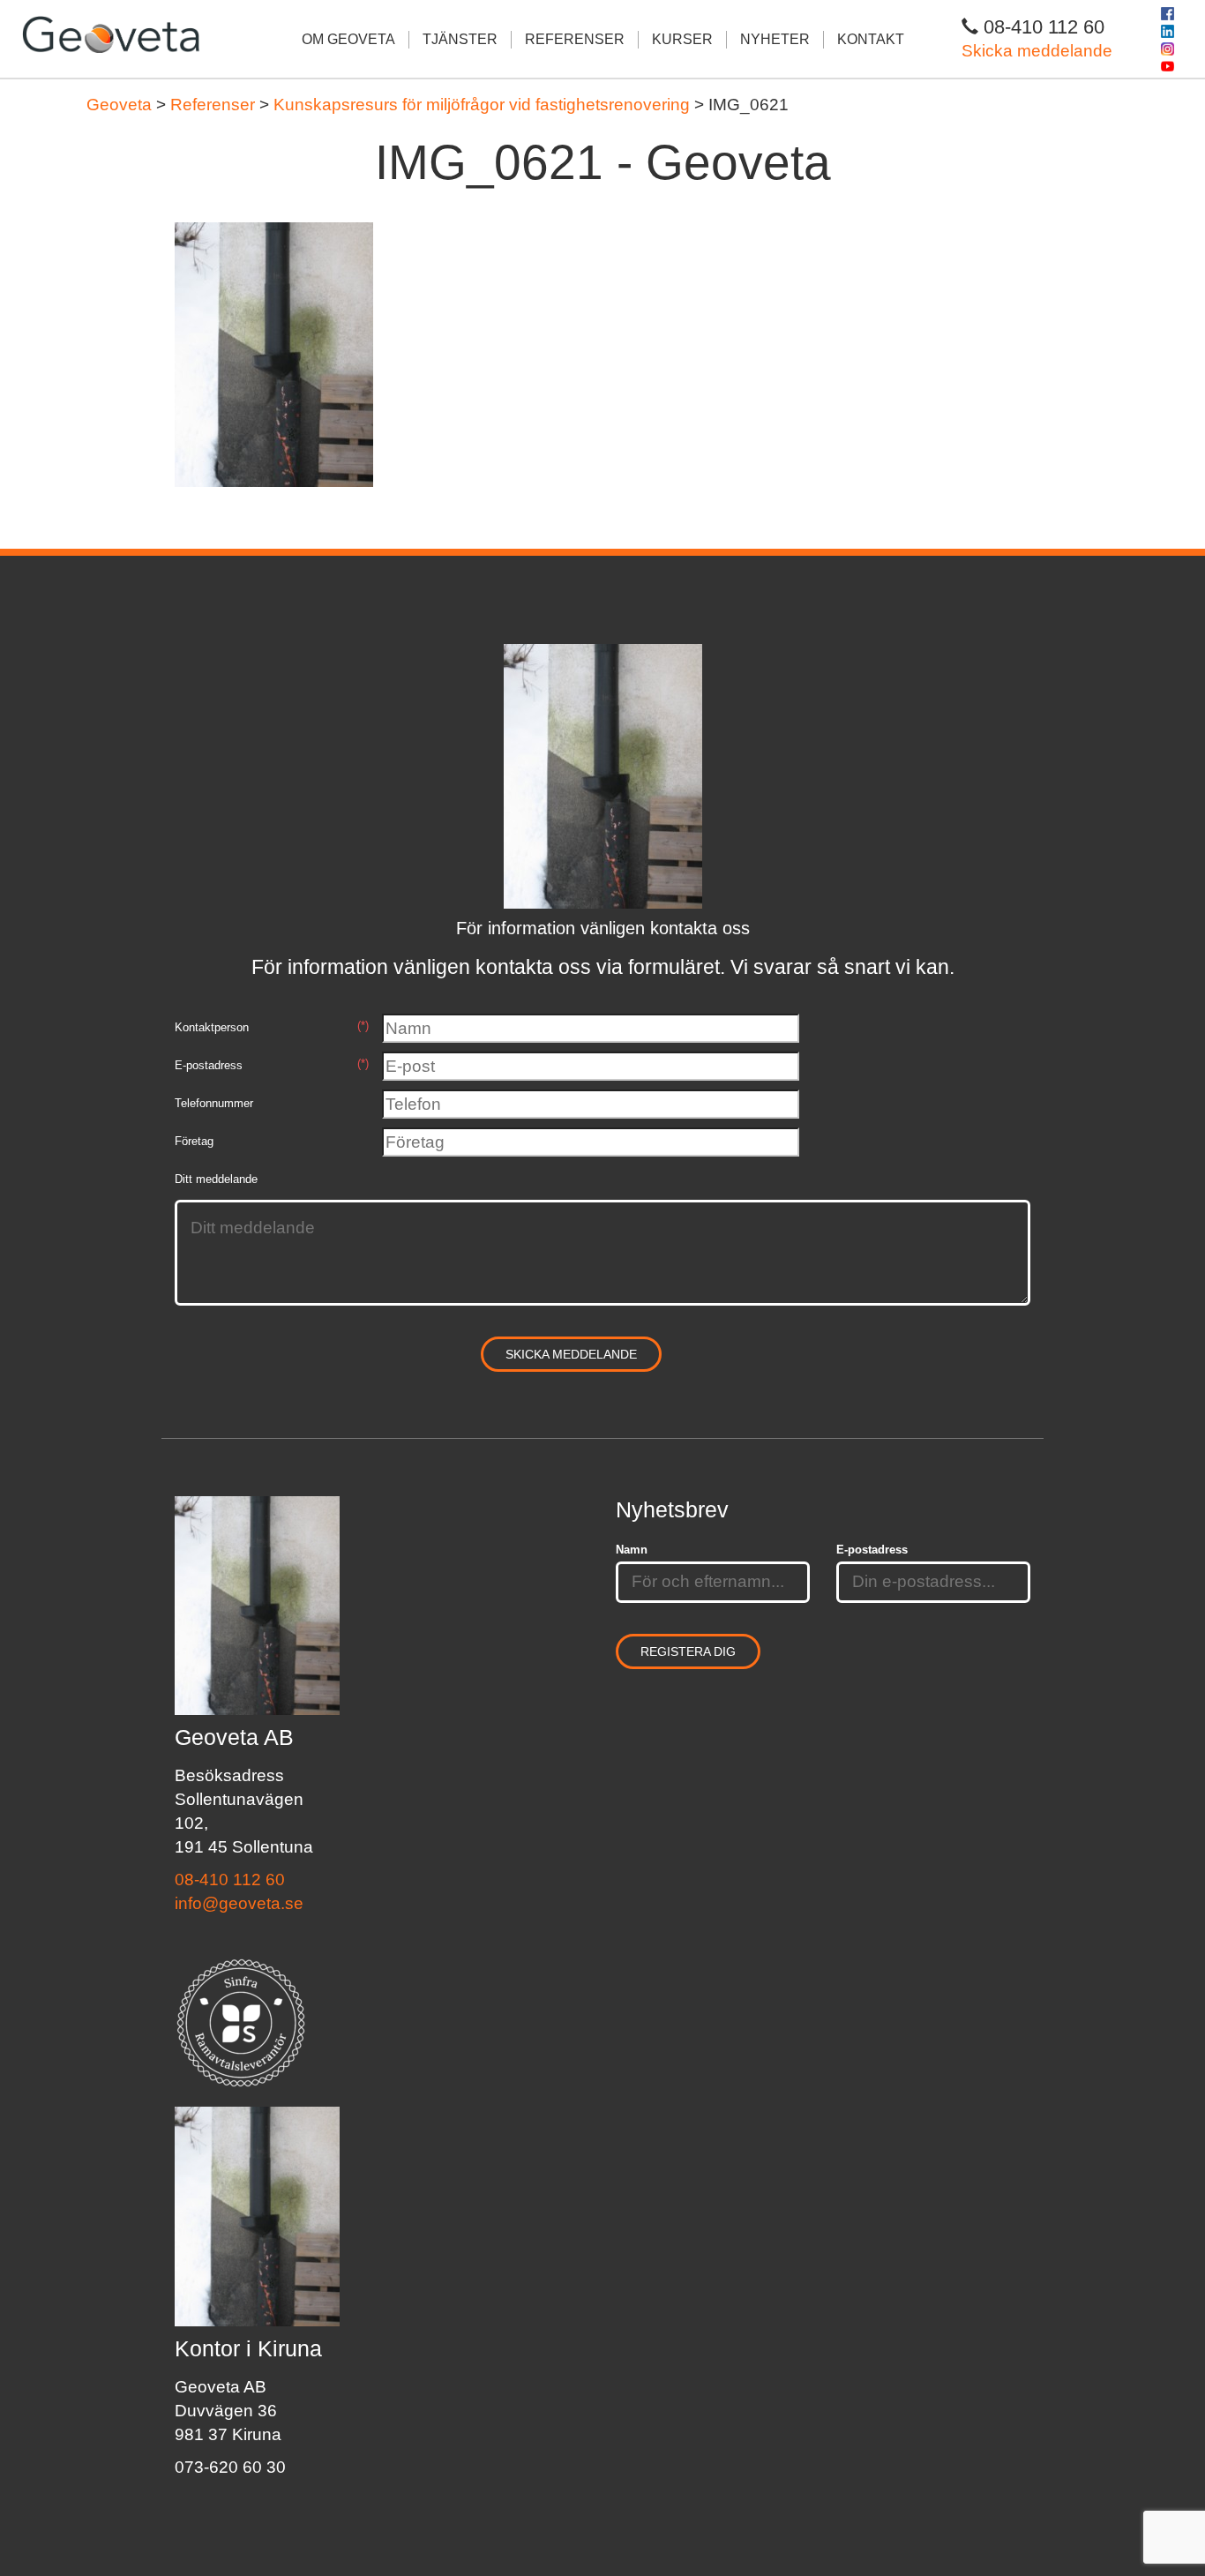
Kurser (682, 39)
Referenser (575, 39)
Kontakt (871, 39)
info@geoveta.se (239, 1903)
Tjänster (460, 39)
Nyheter (775, 39)
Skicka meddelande (1037, 51)
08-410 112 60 (230, 1880)
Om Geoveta (348, 39)
